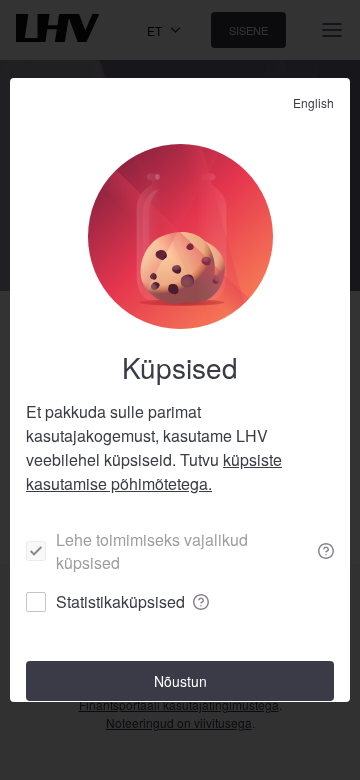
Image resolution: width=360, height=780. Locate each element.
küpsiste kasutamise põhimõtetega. (154, 471)
